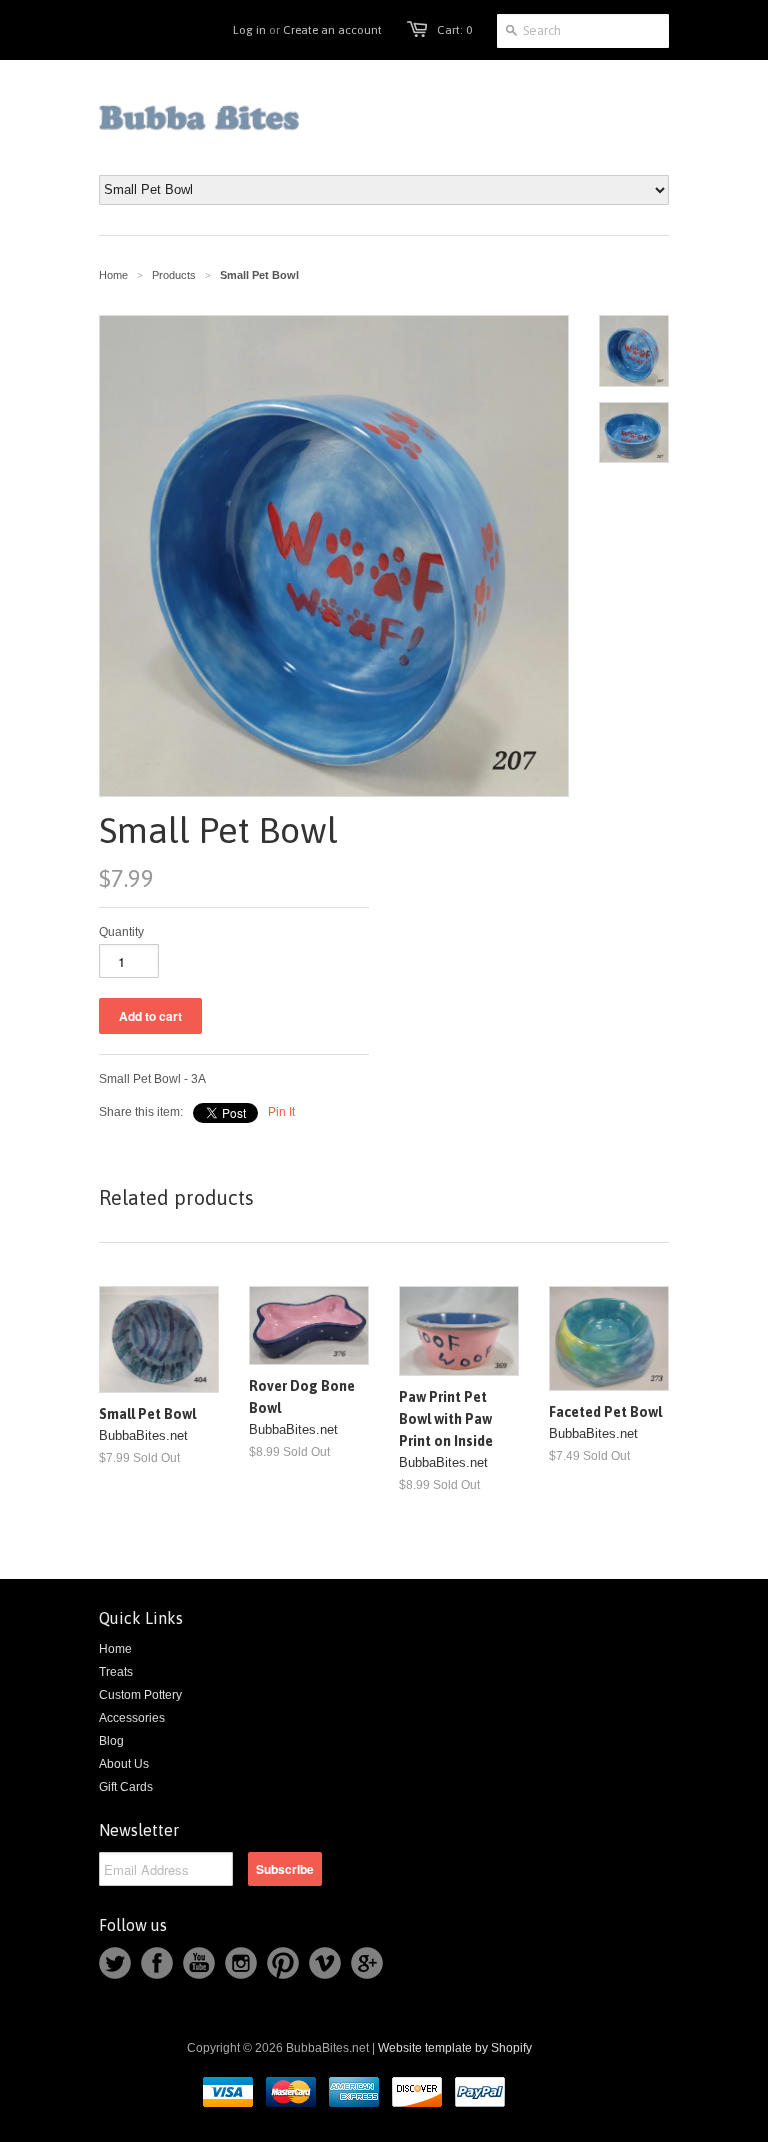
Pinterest (283, 1963)
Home (115, 1649)
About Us (124, 1764)
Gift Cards (126, 1787)
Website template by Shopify (455, 2048)
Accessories (132, 1718)
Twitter (115, 1963)
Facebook (157, 1963)
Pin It (281, 1112)
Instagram (241, 1963)
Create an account (332, 30)
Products (174, 275)
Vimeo (325, 1963)
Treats (116, 1672)
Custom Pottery (140, 1695)
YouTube (199, 1963)
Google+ (367, 1963)
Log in (249, 30)
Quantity (121, 932)
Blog (111, 1741)
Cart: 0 (454, 30)
